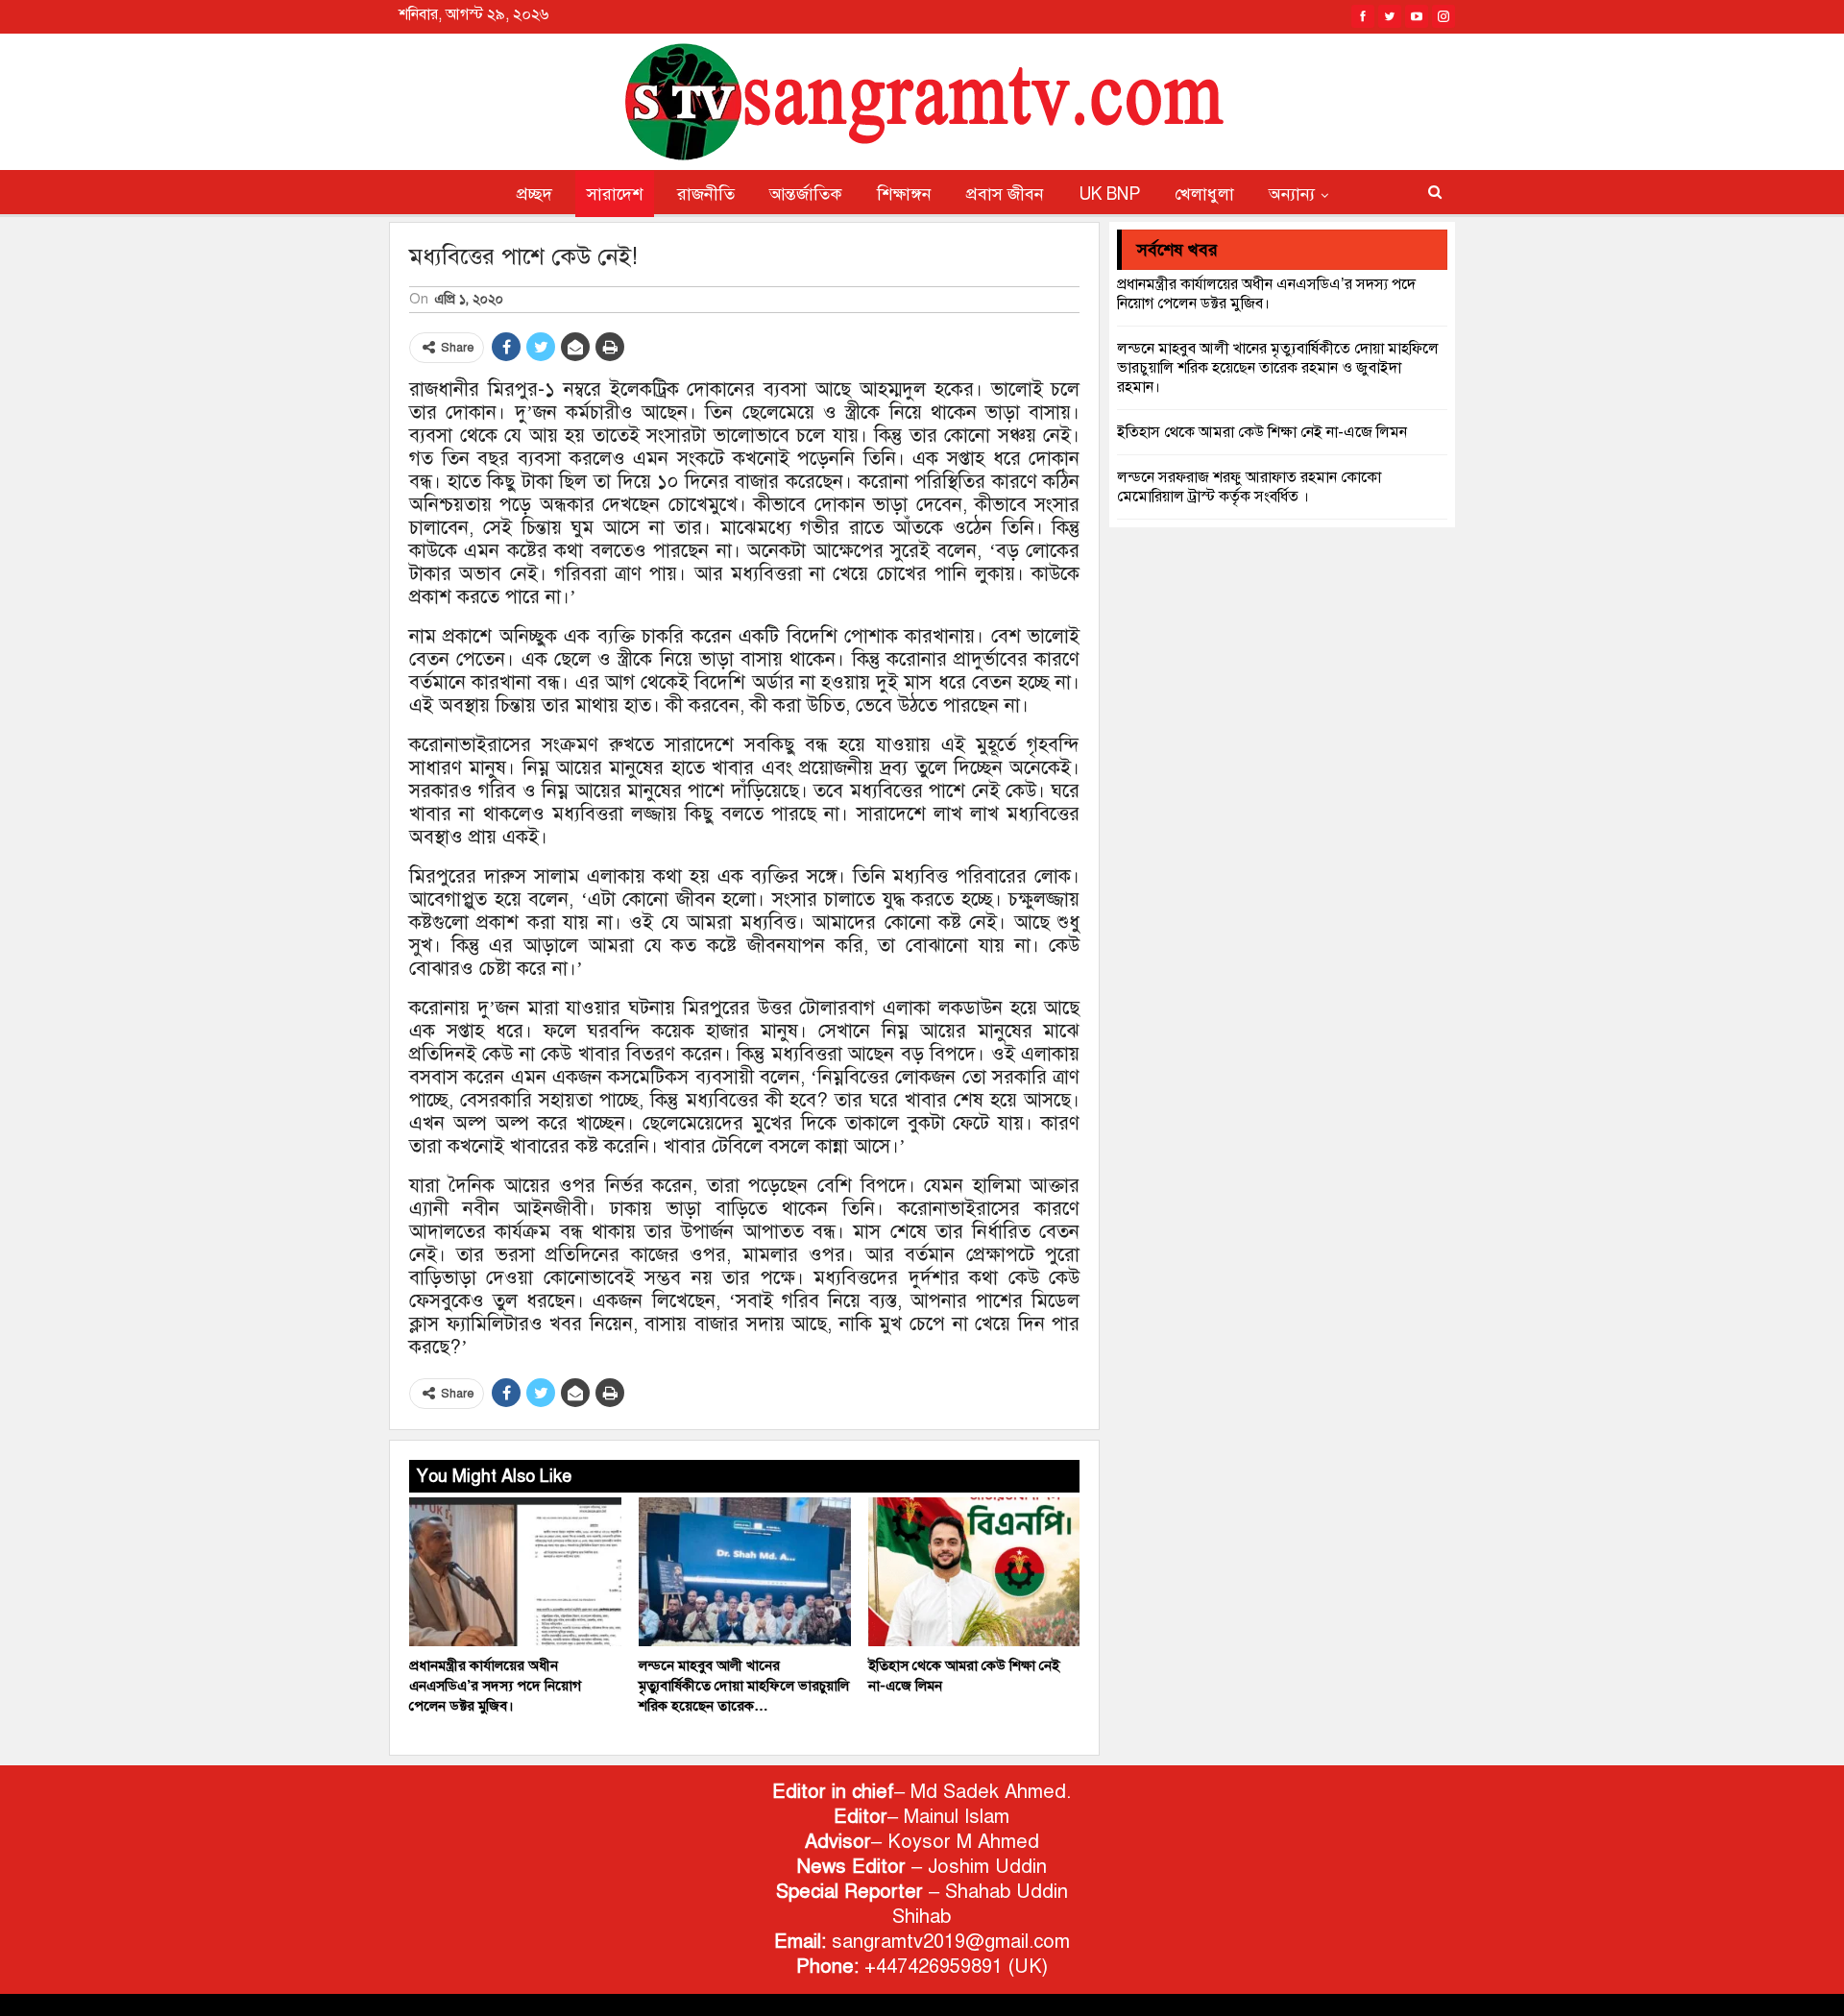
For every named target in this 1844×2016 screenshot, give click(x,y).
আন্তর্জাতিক (806, 194)
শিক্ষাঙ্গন (904, 194)
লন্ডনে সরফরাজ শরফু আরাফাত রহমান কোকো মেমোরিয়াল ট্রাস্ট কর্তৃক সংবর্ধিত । (1249, 487)
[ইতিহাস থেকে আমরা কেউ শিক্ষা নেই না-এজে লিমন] (974, 1572)
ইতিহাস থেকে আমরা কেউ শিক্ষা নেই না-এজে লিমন (1262, 432)
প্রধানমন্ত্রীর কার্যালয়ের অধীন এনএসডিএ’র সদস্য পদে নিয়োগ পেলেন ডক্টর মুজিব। (1266, 294)
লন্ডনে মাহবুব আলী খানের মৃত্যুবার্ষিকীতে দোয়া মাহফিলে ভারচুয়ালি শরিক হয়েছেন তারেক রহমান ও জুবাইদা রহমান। (1278, 368)
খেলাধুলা (1204, 194)
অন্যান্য (1292, 194)
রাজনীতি (706, 194)
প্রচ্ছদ (534, 194)
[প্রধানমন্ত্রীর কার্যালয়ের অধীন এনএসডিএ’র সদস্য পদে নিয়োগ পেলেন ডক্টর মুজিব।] (515, 1572)
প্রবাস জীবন (1005, 194)
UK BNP (1109, 194)
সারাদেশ (615, 194)
